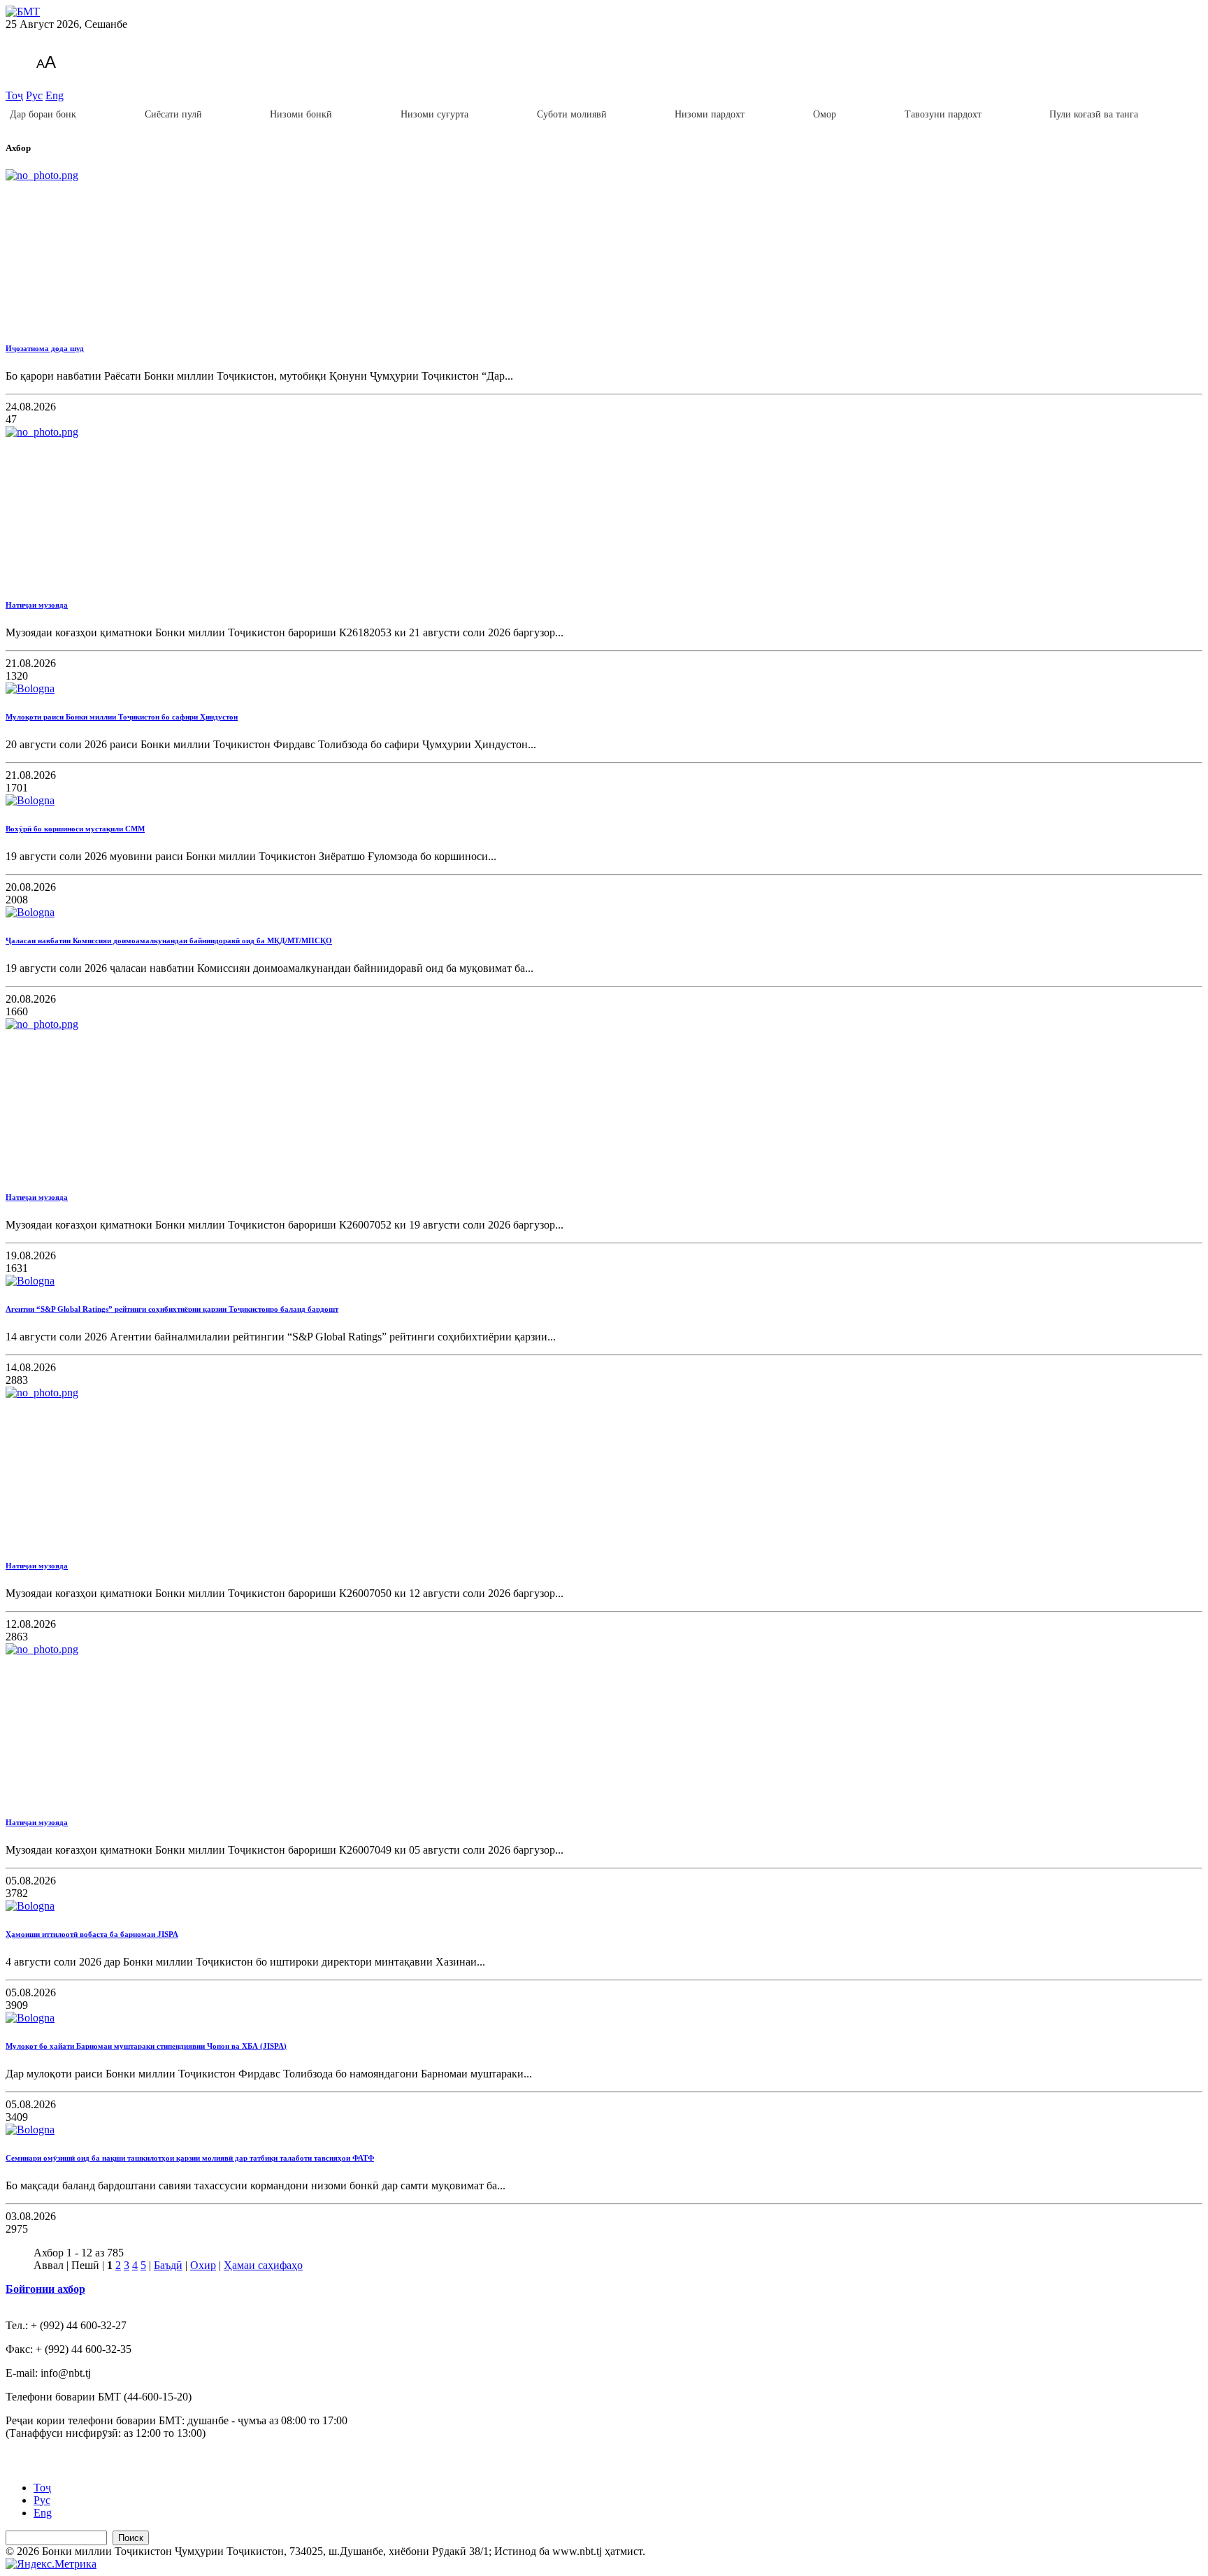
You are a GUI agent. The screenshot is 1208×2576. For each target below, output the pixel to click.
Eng (55, 95)
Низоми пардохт (710, 114)
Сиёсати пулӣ (173, 114)
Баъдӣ (168, 2265)
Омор (825, 114)
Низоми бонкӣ (301, 114)
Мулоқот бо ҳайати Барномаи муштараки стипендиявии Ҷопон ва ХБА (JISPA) (146, 2046)
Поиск (131, 2538)
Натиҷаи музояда (37, 605)
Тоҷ (14, 95)
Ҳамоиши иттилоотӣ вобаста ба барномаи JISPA (92, 1934)
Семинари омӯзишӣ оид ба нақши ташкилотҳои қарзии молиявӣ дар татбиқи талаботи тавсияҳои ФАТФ (190, 2158)
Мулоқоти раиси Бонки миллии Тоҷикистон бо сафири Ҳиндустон (122, 717)
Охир (203, 2265)
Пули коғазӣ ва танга (1094, 114)
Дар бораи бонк (43, 114)
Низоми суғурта (434, 114)
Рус (34, 95)
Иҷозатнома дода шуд (45, 348)
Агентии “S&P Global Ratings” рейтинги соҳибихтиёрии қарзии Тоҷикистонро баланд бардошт (172, 1309)
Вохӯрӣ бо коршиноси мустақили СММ (75, 829)
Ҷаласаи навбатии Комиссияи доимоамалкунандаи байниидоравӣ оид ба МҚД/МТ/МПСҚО (169, 940)
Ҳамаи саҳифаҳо (263, 2265)
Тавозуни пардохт (943, 114)
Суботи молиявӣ (572, 114)
